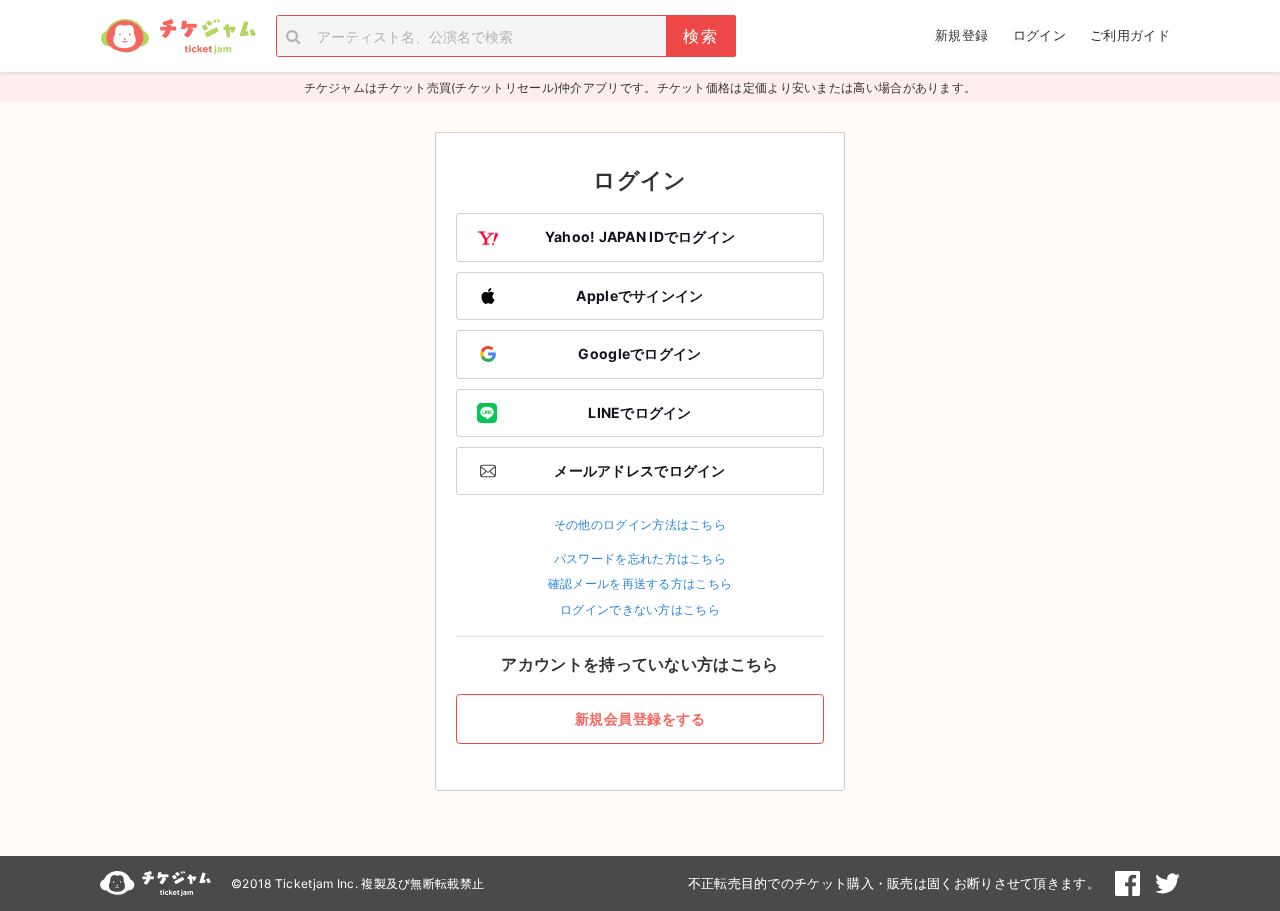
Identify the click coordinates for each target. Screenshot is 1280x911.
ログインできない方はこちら (640, 609)
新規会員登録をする (640, 718)
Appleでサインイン (639, 295)
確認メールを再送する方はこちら (640, 583)
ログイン (1039, 35)
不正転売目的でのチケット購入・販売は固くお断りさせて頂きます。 (894, 883)
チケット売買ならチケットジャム (178, 36)
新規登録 (961, 35)
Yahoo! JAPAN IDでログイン (640, 236)
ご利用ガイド (1130, 35)
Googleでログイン (639, 353)
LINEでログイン (640, 412)
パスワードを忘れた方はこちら (640, 558)
